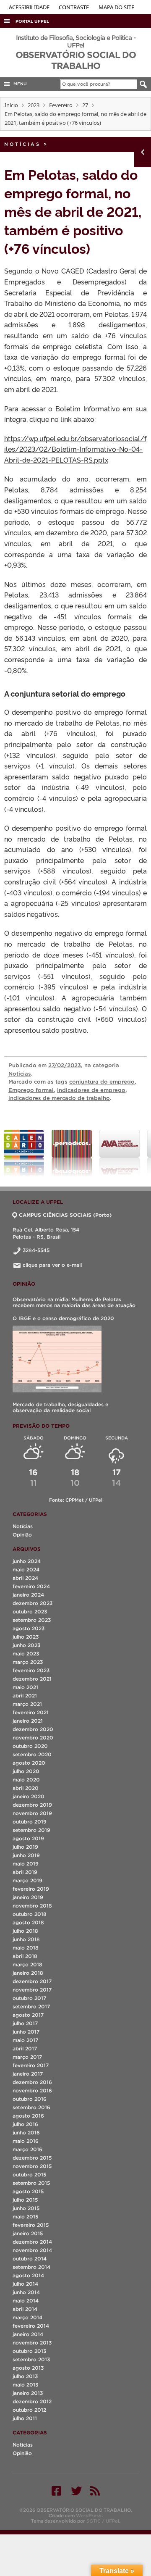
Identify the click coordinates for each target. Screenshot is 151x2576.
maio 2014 (26, 2301)
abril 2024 (25, 1578)
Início (11, 105)
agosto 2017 (28, 2015)
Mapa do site (116, 7)
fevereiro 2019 (31, 1889)
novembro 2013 (32, 2343)
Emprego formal (31, 1090)
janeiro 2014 (28, 2334)
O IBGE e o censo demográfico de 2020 (63, 1318)
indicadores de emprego (91, 1090)
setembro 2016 (31, 2107)
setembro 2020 (32, 1754)
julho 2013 (25, 2376)
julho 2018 (25, 1931)
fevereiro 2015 (31, 2225)
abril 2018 (25, 1956)
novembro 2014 (32, 2250)
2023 (34, 105)
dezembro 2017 (32, 1981)
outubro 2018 (30, 1914)
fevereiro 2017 (31, 2065)
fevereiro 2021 (31, 1712)
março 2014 (27, 2317)
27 (85, 105)
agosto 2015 (28, 2191)
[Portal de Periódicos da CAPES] (72, 1153)
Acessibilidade (30, 7)
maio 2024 (26, 1570)
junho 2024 (27, 1561)
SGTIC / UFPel (103, 2521)
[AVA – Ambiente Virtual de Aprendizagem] (120, 1153)
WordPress (89, 2515)
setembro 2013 (31, 2359)
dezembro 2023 (33, 1603)
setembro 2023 (32, 1620)
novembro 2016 (32, 2091)
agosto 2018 (28, 1922)
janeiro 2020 (29, 1796)
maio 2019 (26, 1864)
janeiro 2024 (28, 1595)
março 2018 (27, 1964)
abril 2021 (25, 1696)
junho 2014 (26, 2292)
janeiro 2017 (28, 2074)
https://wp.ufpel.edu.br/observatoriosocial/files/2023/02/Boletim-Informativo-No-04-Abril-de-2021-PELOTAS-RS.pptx (75, 449)
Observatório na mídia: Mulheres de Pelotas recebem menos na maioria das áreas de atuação (74, 1302)
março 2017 (27, 2057)
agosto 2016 (28, 2116)
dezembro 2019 (32, 1805)
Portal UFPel (32, 21)
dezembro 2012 (32, 2401)
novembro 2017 (32, 1990)
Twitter (76, 2491)
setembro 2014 (31, 2267)
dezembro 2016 (32, 2082)
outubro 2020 (30, 1746)
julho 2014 (25, 2284)
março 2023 (28, 1662)
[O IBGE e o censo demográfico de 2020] (57, 1359)
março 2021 (27, 1704)
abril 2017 (25, 2048)
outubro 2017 (29, 1998)
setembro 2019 (31, 1830)
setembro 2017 (31, 2006)
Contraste (74, 7)
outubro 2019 (30, 1822)
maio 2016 (26, 2141)
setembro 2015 (31, 2183)
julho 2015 (25, 2200)
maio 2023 (26, 1654)
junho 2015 (26, 2208)
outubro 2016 (30, 2099)
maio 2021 (25, 1687)
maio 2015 (25, 2217)
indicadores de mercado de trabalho (59, 1098)
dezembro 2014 (32, 2242)
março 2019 (27, 1880)
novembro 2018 (32, 1906)
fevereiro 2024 (31, 1586)
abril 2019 (25, 1872)
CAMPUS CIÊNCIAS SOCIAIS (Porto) (65, 1215)
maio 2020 (26, 1780)
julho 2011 (25, 2418)
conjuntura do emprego (102, 1082)
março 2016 (27, 2149)
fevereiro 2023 (31, 1670)
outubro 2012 (29, 2410)
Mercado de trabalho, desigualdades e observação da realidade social (60, 1407)
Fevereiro (61, 105)
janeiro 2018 (28, 1973)
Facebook (56, 2491)
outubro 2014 (30, 2259)
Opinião (22, 1535)
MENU (19, 84)
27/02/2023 (65, 1065)
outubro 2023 (30, 1612)
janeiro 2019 (28, 1897)
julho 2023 (26, 1637)
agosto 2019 (28, 1838)
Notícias (22, 144)
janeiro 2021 (28, 1721)
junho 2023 (26, 1645)
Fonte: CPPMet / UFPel (76, 1500)
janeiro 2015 (28, 2233)
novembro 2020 (33, 1738)
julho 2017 (25, 2023)
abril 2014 (25, 2309)
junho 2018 (26, 1939)
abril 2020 (26, 1788)
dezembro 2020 (33, 1729)
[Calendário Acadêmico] (24, 1153)
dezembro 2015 (32, 2158)
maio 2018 (26, 1948)
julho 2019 (25, 1847)
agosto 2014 (28, 2275)
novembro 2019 (32, 1813)
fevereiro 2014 (31, 2326)
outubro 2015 (29, 2175)
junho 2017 (26, 2032)
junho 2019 (26, 1855)
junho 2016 (26, 2133)
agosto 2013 (28, 2368)
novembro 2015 (32, 2166)
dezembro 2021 (32, 1679)
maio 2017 (25, 2040)
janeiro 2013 (28, 2393)
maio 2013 (25, 2385)
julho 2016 (25, 2124)
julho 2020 (26, 1771)
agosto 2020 (29, 1763)
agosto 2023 (29, 1628)
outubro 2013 (29, 2351)
